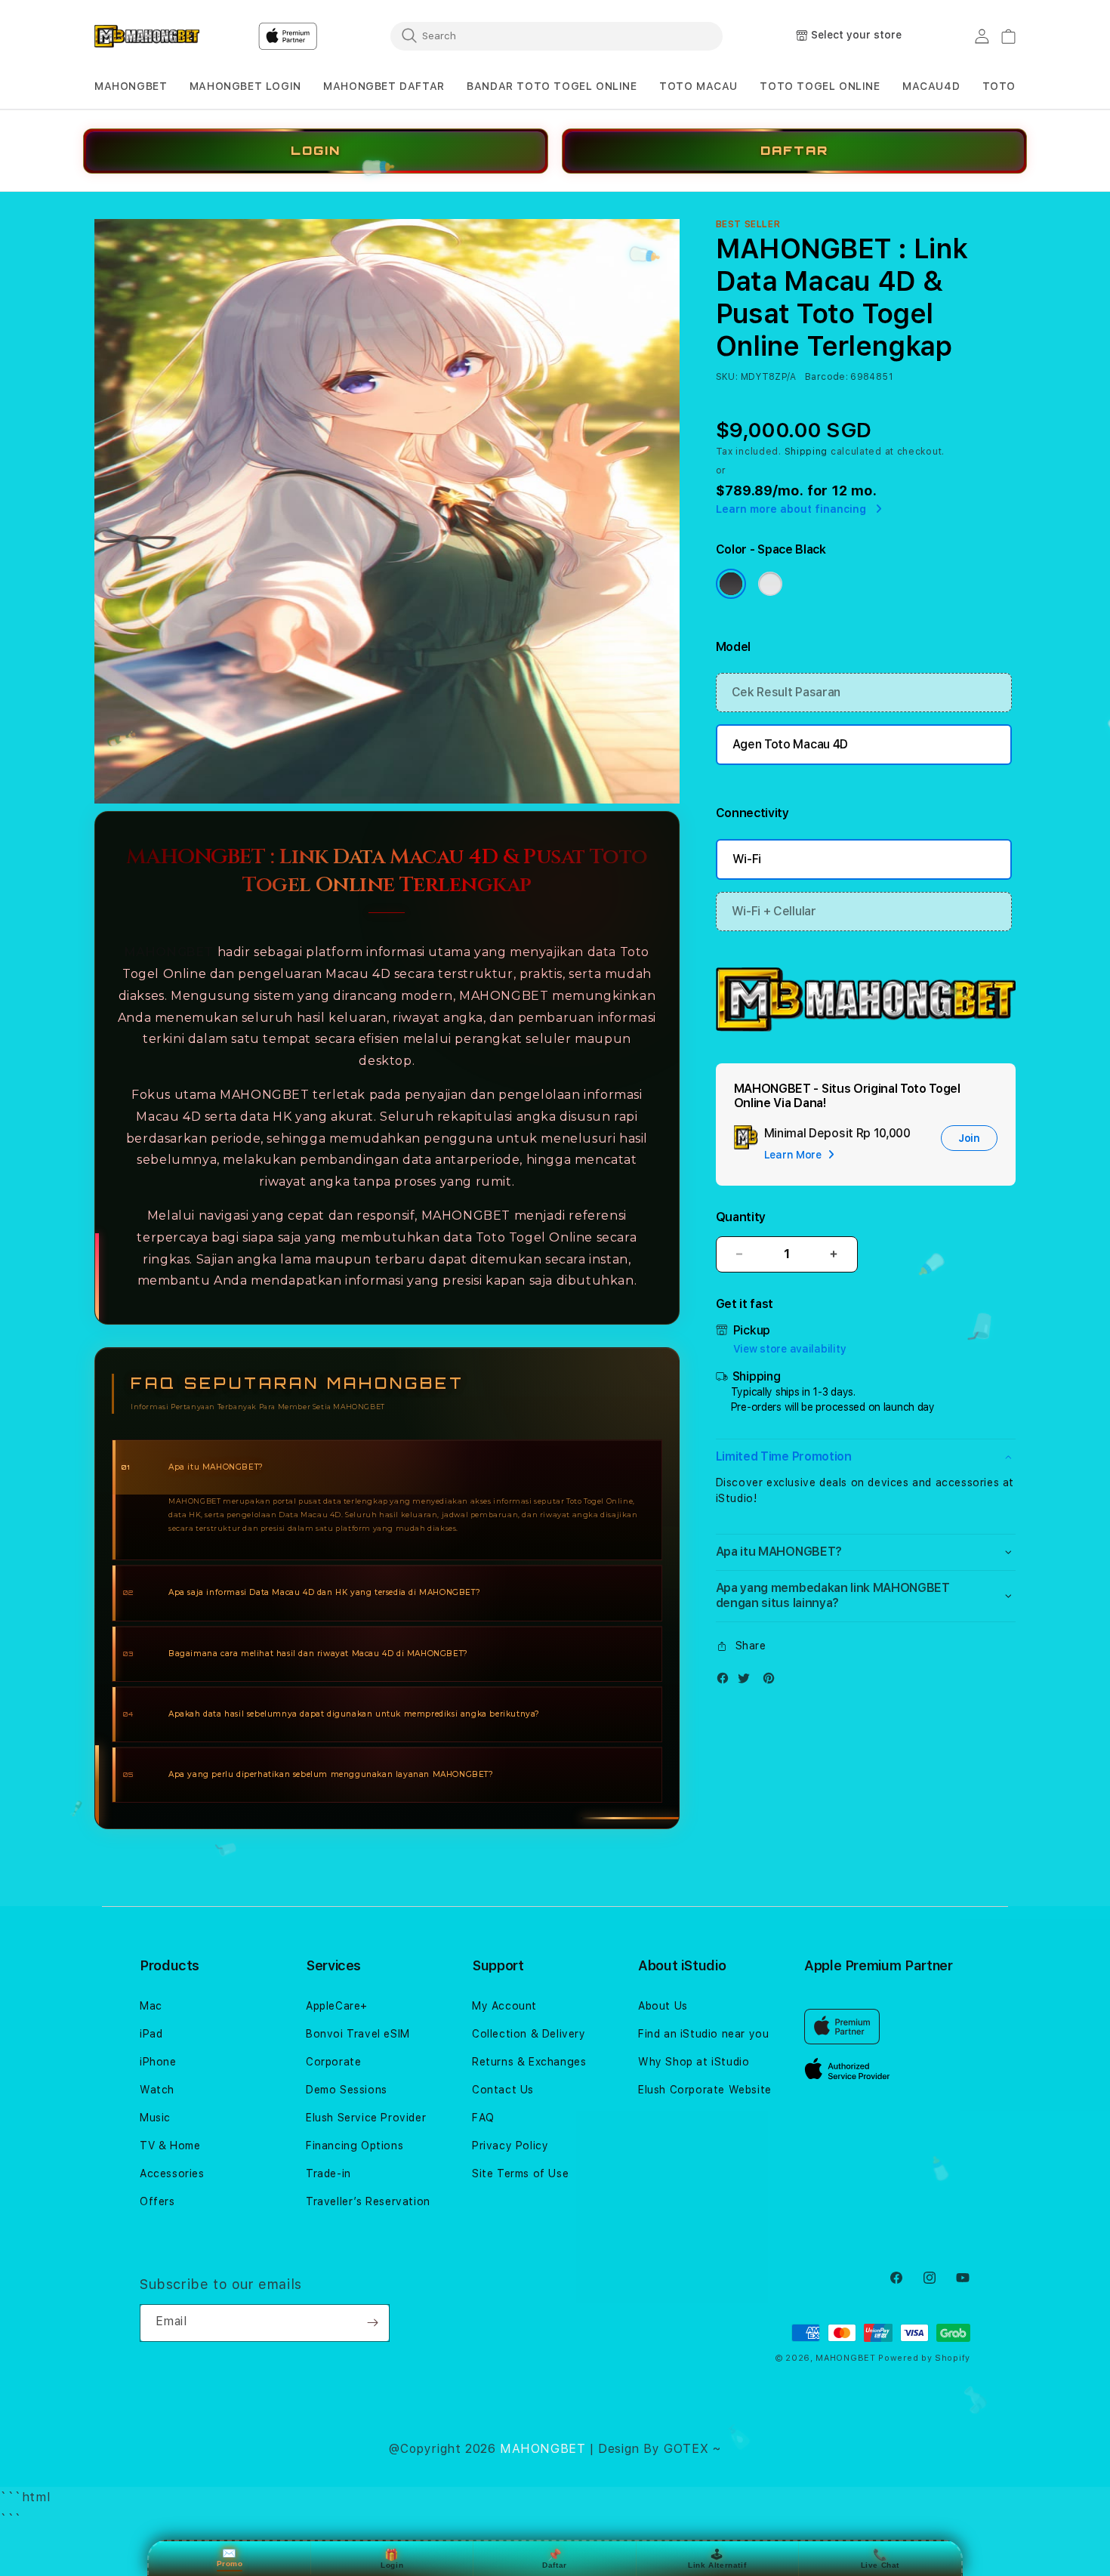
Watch (157, 2090)
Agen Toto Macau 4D (790, 744)
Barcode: (826, 377)
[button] (131, 86)
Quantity (741, 1217)
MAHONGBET (131, 86)
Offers (157, 2201)
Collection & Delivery (529, 2034)
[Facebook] (726, 1681)
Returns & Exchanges (529, 2062)
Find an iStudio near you (703, 2034)
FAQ (483, 2118)
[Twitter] (748, 1681)
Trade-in (328, 2173)
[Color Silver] (770, 584)
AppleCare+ (337, 2006)
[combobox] (557, 35)
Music (155, 2118)
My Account (504, 2006)
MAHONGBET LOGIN (245, 86)
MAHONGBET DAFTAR (384, 86)
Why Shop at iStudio (694, 2062)
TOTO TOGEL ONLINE (820, 86)
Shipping (806, 452)
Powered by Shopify (924, 2358)
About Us (663, 2006)
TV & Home (170, 2146)
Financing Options (355, 2146)
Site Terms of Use (520, 2173)
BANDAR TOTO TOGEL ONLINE (552, 86)
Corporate (333, 2062)
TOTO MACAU (698, 86)
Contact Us (503, 2090)
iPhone (158, 2062)
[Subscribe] (372, 2323)
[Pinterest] (772, 1681)
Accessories (172, 2173)
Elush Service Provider (366, 2118)
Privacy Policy (510, 2146)
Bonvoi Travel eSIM (358, 2034)
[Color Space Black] (731, 584)
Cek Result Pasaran (786, 692)
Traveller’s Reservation (368, 2201)
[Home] (147, 36)
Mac (151, 2006)
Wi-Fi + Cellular (774, 911)
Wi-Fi (747, 859)
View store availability (790, 1349)
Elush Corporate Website (705, 2090)
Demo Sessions (347, 2090)
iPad (151, 2034)
